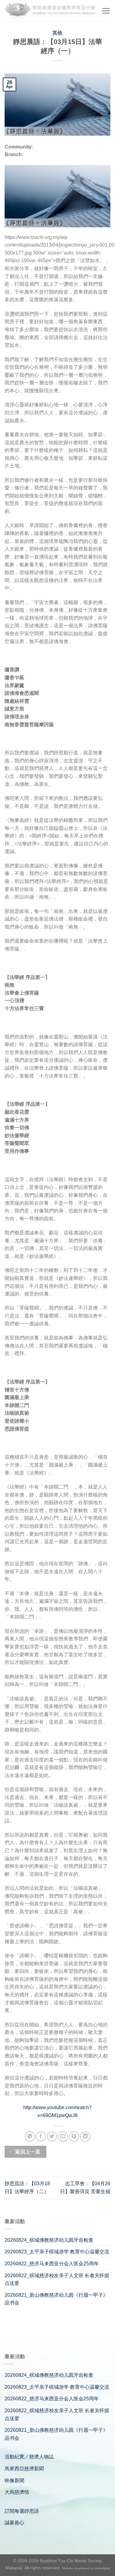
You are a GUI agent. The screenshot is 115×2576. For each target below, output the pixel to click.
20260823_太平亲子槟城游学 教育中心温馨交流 (57, 2252)
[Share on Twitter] (52, 2136)
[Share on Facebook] (41, 2136)
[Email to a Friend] (63, 2136)
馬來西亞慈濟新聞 (24, 2469)
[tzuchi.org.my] (51, 11)
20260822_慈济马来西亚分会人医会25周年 (52, 2264)
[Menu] (106, 11)
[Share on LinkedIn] (85, 2136)
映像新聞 (14, 2481)
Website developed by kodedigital (86, 2568)
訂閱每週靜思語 (22, 2511)
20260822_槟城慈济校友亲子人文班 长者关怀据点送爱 (57, 2279)
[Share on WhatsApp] (30, 2136)
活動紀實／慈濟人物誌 (29, 2457)
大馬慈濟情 (17, 2492)
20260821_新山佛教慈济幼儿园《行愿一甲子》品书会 (56, 2299)
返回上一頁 (27, 2152)
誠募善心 (14, 2523)
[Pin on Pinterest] (74, 2136)
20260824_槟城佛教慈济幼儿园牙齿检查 (49, 2240)
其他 (57, 33)
